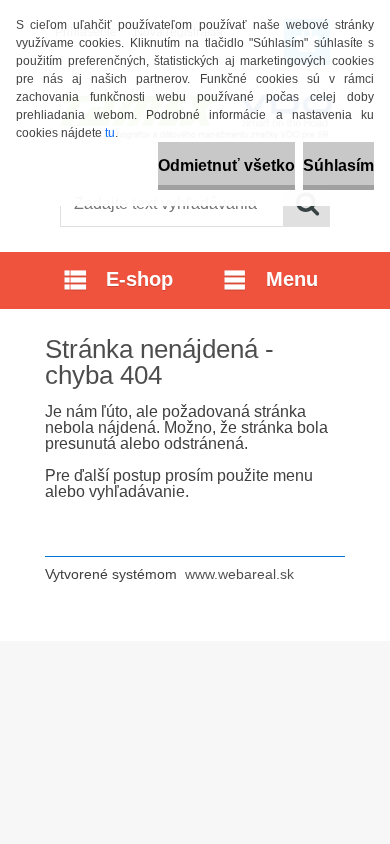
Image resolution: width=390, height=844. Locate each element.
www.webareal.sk (239, 574)
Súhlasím (338, 165)
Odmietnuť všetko (226, 165)
